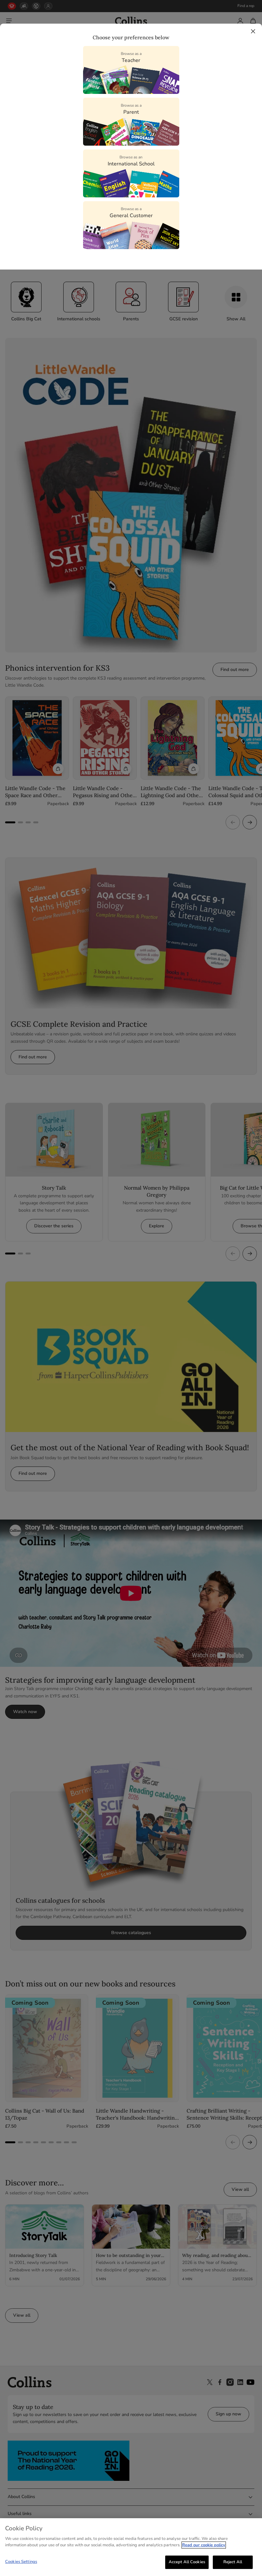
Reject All (233, 2562)
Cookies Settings (21, 2562)
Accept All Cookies (187, 2562)
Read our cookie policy (204, 2545)
